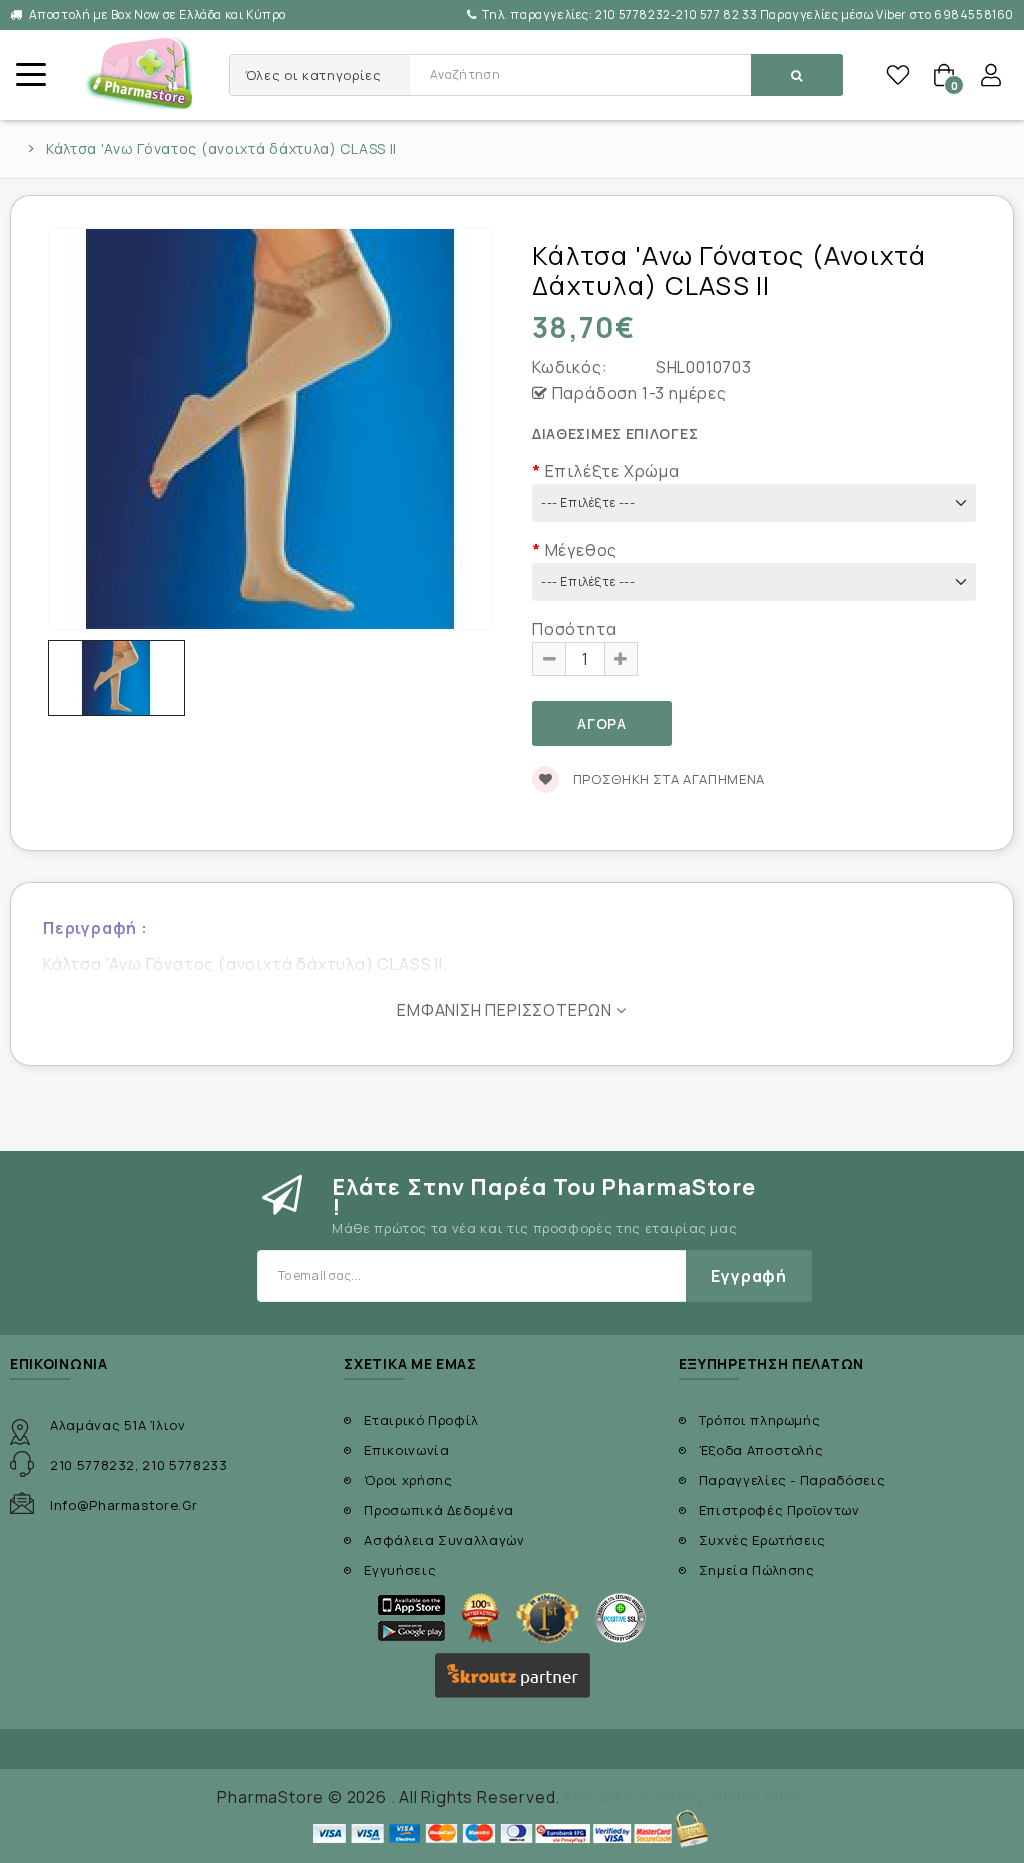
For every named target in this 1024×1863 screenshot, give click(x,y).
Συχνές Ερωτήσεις (762, 1540)
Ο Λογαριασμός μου (991, 75)
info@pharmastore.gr (123, 1505)
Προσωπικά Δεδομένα (439, 1510)
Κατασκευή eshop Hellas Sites (685, 1797)
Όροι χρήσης (408, 1480)
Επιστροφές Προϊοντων (779, 1510)
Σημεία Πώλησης (757, 1570)
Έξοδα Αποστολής (761, 1450)
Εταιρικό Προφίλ (421, 1420)
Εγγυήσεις (400, 1570)
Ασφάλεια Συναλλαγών (444, 1540)
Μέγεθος (581, 550)
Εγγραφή (749, 1276)
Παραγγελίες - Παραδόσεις (792, 1480)
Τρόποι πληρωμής (760, 1420)
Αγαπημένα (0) (898, 75)
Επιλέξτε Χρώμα (612, 471)
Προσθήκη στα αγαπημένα (667, 779)
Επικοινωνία (406, 1450)
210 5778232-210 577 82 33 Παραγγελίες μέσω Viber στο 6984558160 (748, 14)
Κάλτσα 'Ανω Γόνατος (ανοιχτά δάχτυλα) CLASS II (221, 149)
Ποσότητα (574, 629)
